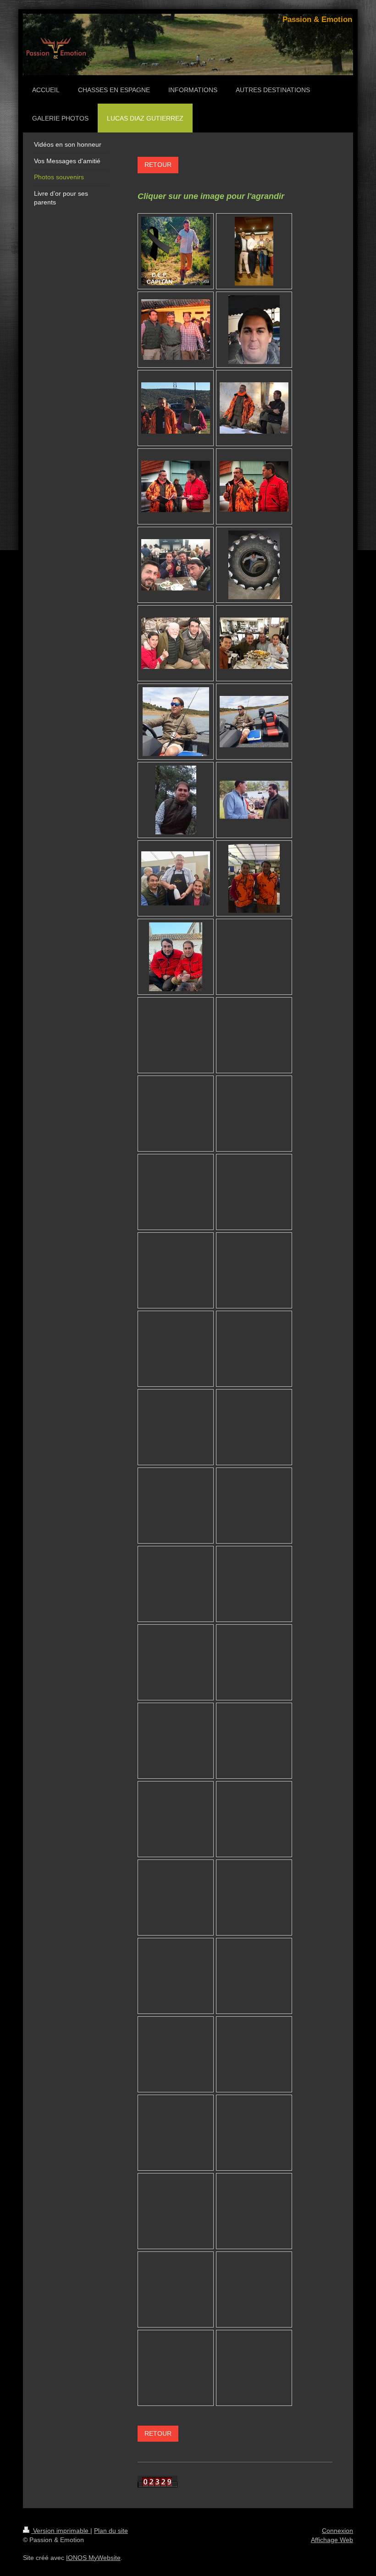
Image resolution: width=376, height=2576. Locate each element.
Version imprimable (61, 2531)
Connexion (337, 2531)
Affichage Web (332, 2540)
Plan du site (111, 2531)
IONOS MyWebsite (93, 2558)
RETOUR (158, 165)
